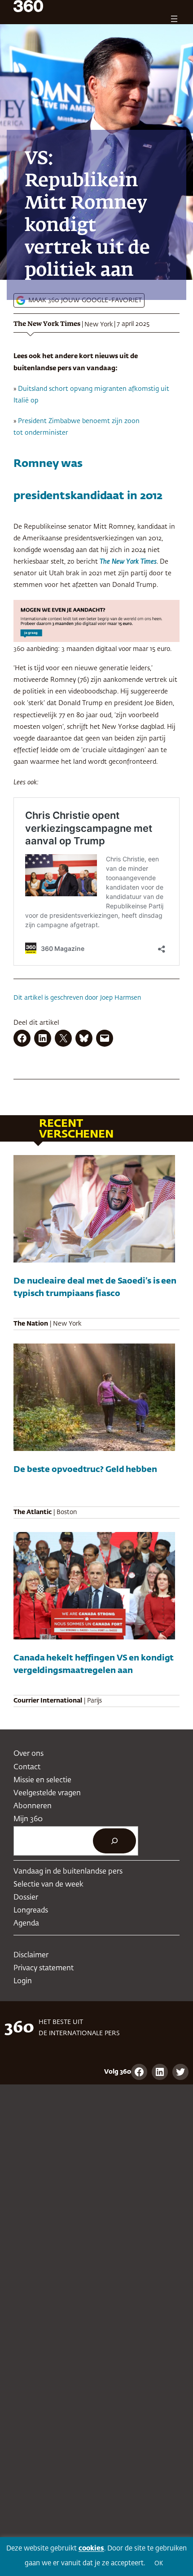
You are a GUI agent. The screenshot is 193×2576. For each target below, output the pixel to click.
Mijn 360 (28, 1819)
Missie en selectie (42, 1780)
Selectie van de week (48, 1885)
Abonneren (33, 1806)
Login (23, 1981)
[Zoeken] (114, 1841)
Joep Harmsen (121, 998)
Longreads (31, 1911)
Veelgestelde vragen (47, 1793)
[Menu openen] (174, 19)
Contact (27, 1767)
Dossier (26, 1898)
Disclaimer (31, 1955)
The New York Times (47, 324)
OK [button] (159, 2564)
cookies (91, 2548)
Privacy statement (44, 1968)
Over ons (29, 1754)
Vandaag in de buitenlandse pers (68, 1872)
